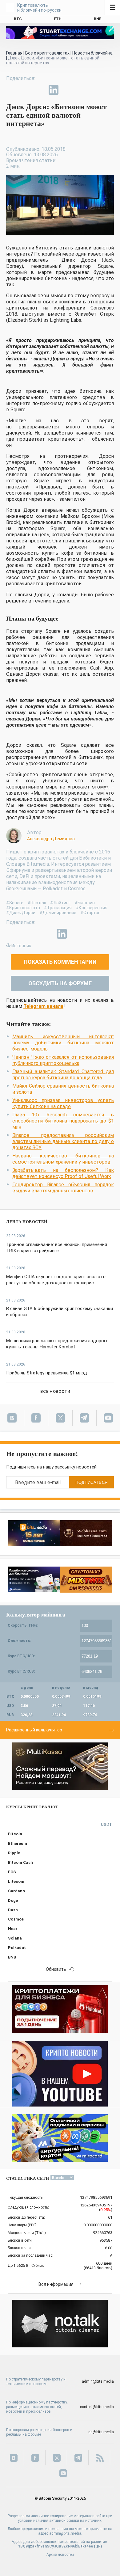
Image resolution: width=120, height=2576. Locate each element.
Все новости (55, 1391)
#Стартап (90, 913)
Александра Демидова (51, 839)
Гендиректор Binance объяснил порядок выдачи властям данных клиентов (63, 1188)
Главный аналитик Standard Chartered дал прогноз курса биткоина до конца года (63, 1075)
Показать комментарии (60, 962)
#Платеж (37, 903)
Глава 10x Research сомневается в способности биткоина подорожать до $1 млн (63, 1121)
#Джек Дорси (21, 913)
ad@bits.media (101, 2432)
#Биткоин (85, 903)
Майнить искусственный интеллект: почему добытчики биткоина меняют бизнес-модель (63, 1043)
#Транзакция (58, 908)
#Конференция (92, 908)
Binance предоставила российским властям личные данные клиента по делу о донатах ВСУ (63, 1141)
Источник (21, 946)
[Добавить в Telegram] (39, 90)
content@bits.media (97, 2407)
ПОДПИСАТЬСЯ (92, 1482)
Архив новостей (60, 2555)
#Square (15, 903)
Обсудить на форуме (60, 983)
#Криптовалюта (23, 908)
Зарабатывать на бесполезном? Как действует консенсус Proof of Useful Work (63, 1173)
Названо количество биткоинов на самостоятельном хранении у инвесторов (63, 1159)
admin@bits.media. (66, 2533)
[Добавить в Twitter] (25, 90)
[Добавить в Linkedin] (54, 90)
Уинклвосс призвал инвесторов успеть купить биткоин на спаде (63, 1103)
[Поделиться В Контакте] (68, 90)
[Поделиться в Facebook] (11, 90)
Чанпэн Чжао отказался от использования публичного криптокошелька (63, 1060)
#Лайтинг (60, 903)
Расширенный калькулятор (34, 1730)
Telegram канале (43, 1006)
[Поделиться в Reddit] (82, 90)
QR (98, 2546)
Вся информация (56, 2284)
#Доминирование (58, 913)
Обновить (56, 1969)
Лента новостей (27, 1222)
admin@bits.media (98, 2381)
